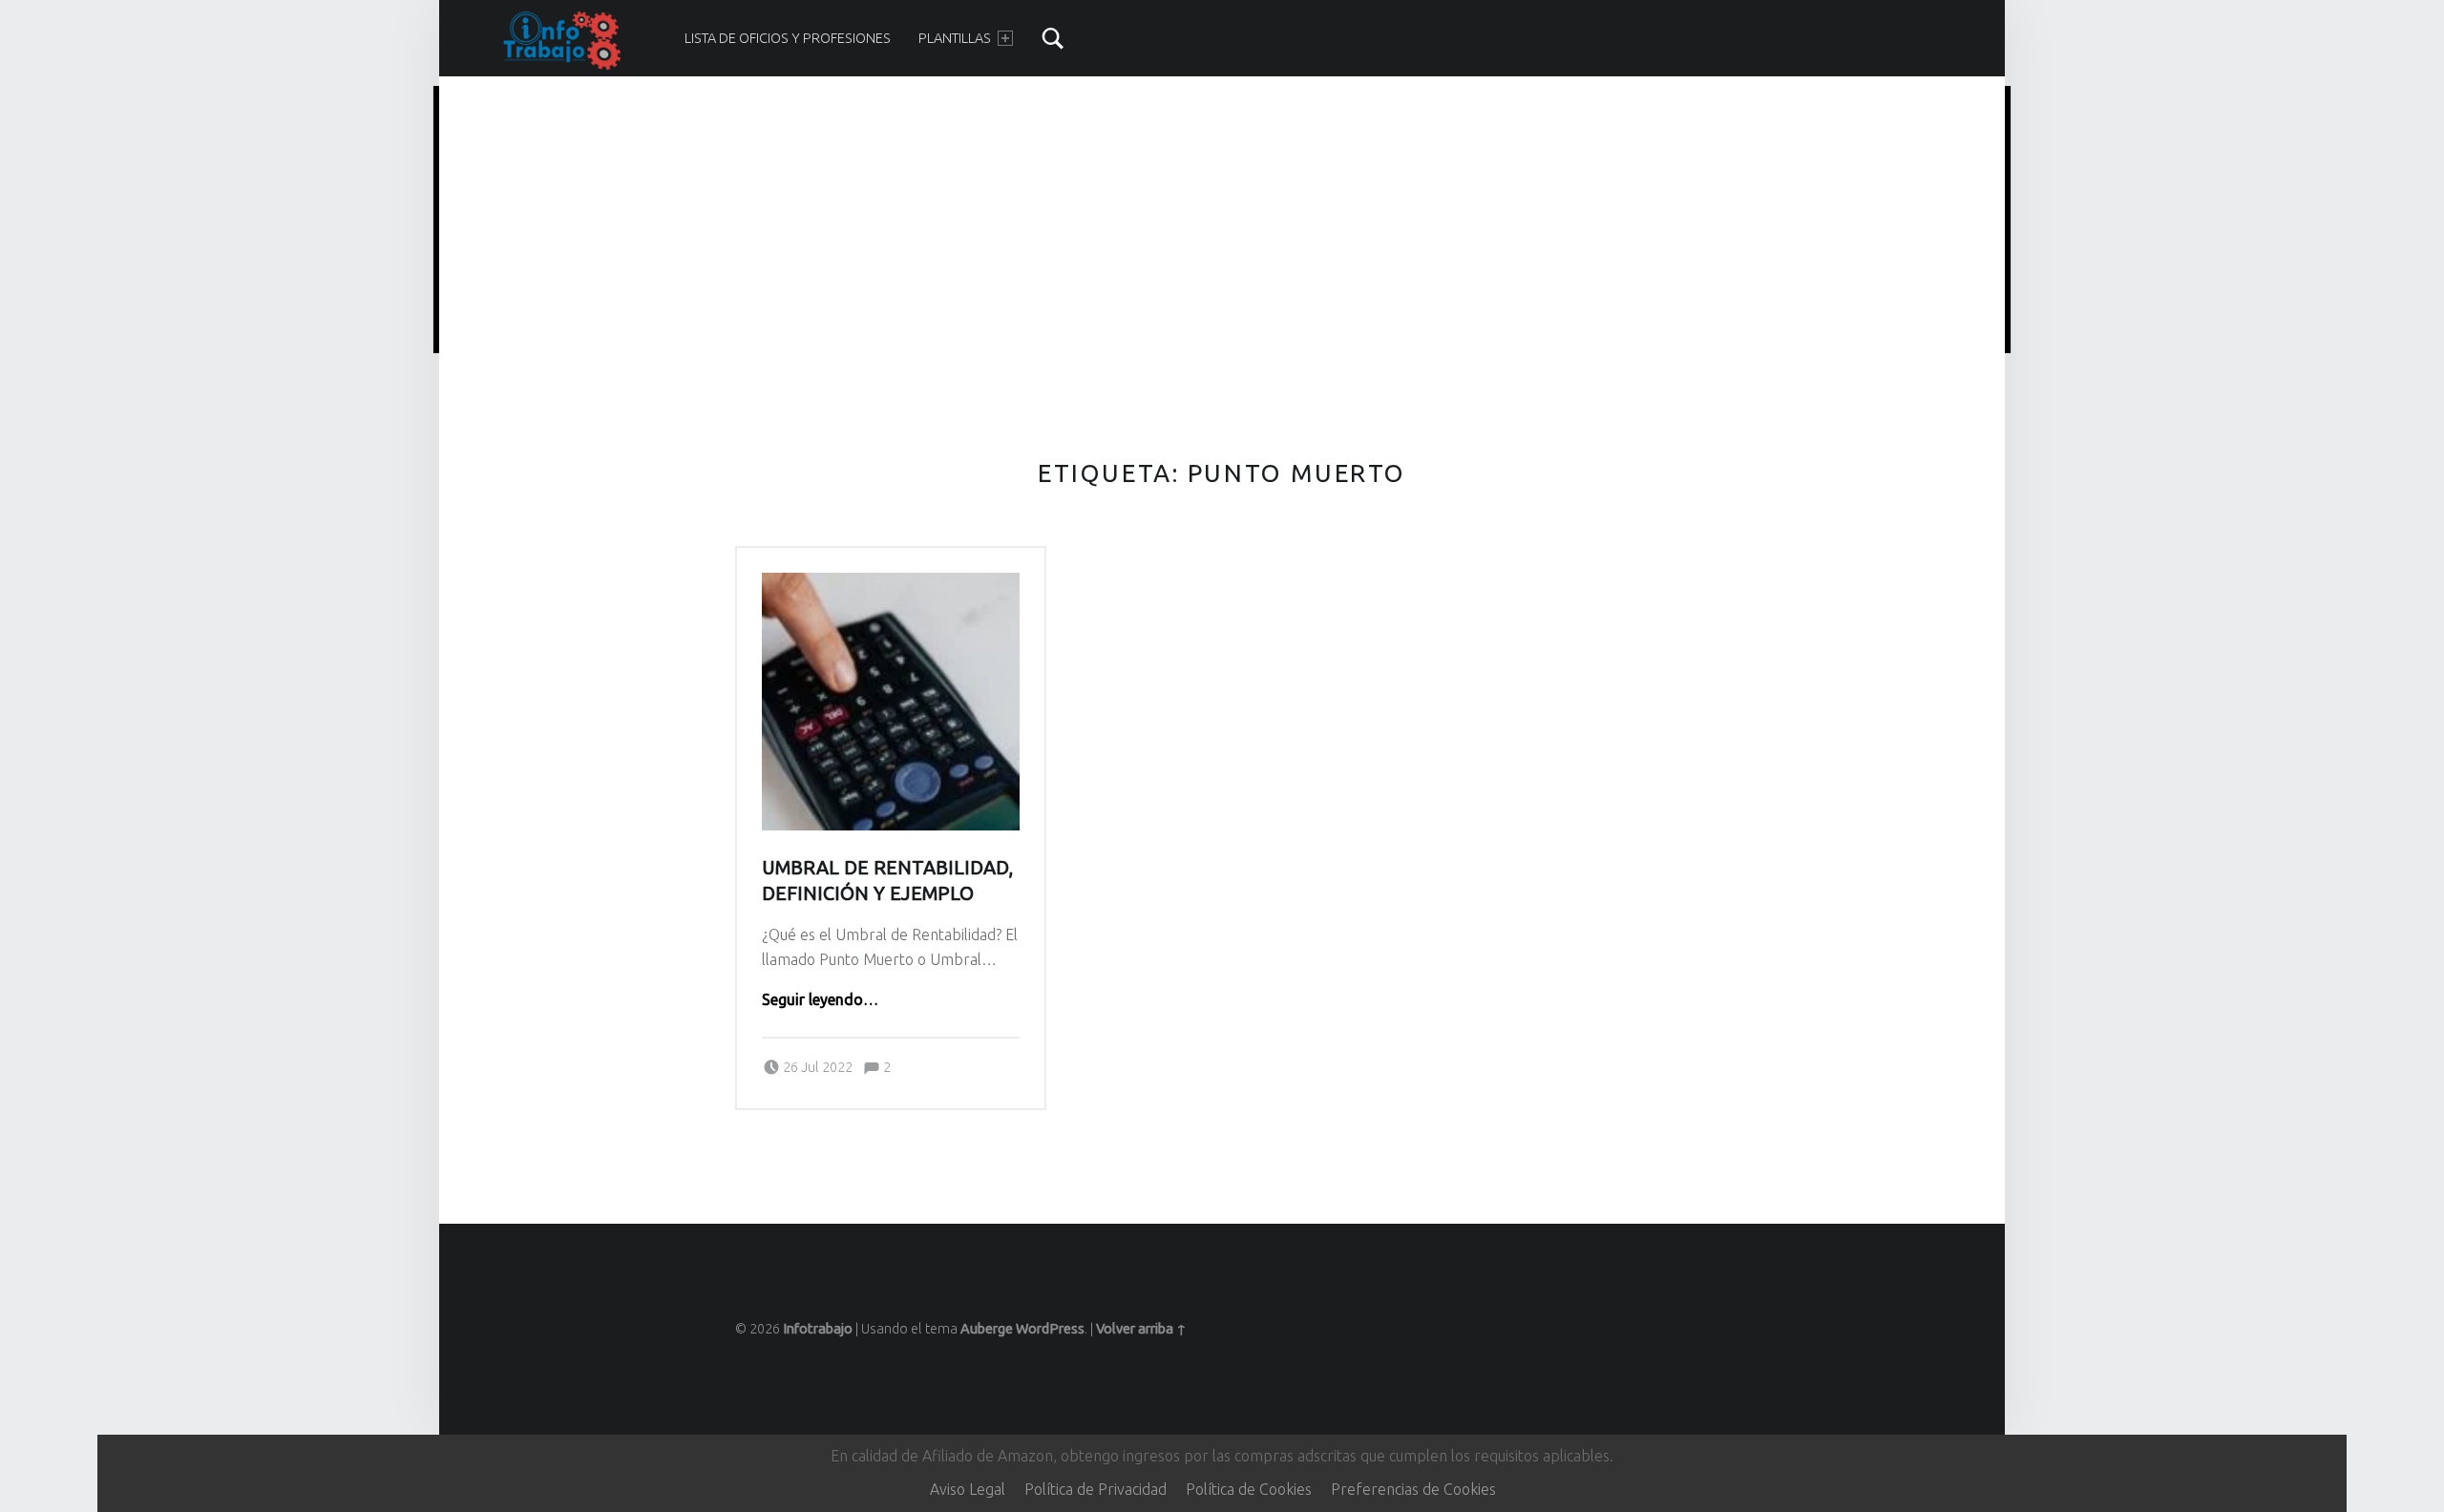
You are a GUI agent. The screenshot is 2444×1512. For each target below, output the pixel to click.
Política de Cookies (1249, 1489)
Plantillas (955, 38)
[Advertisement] (1222, 222)
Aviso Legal (968, 1489)
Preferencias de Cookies (1413, 1489)
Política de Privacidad (1096, 1489)
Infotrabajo (818, 1329)
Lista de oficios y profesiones (788, 38)
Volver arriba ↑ (1141, 1329)
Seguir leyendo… (820, 999)
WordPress (1050, 1329)
